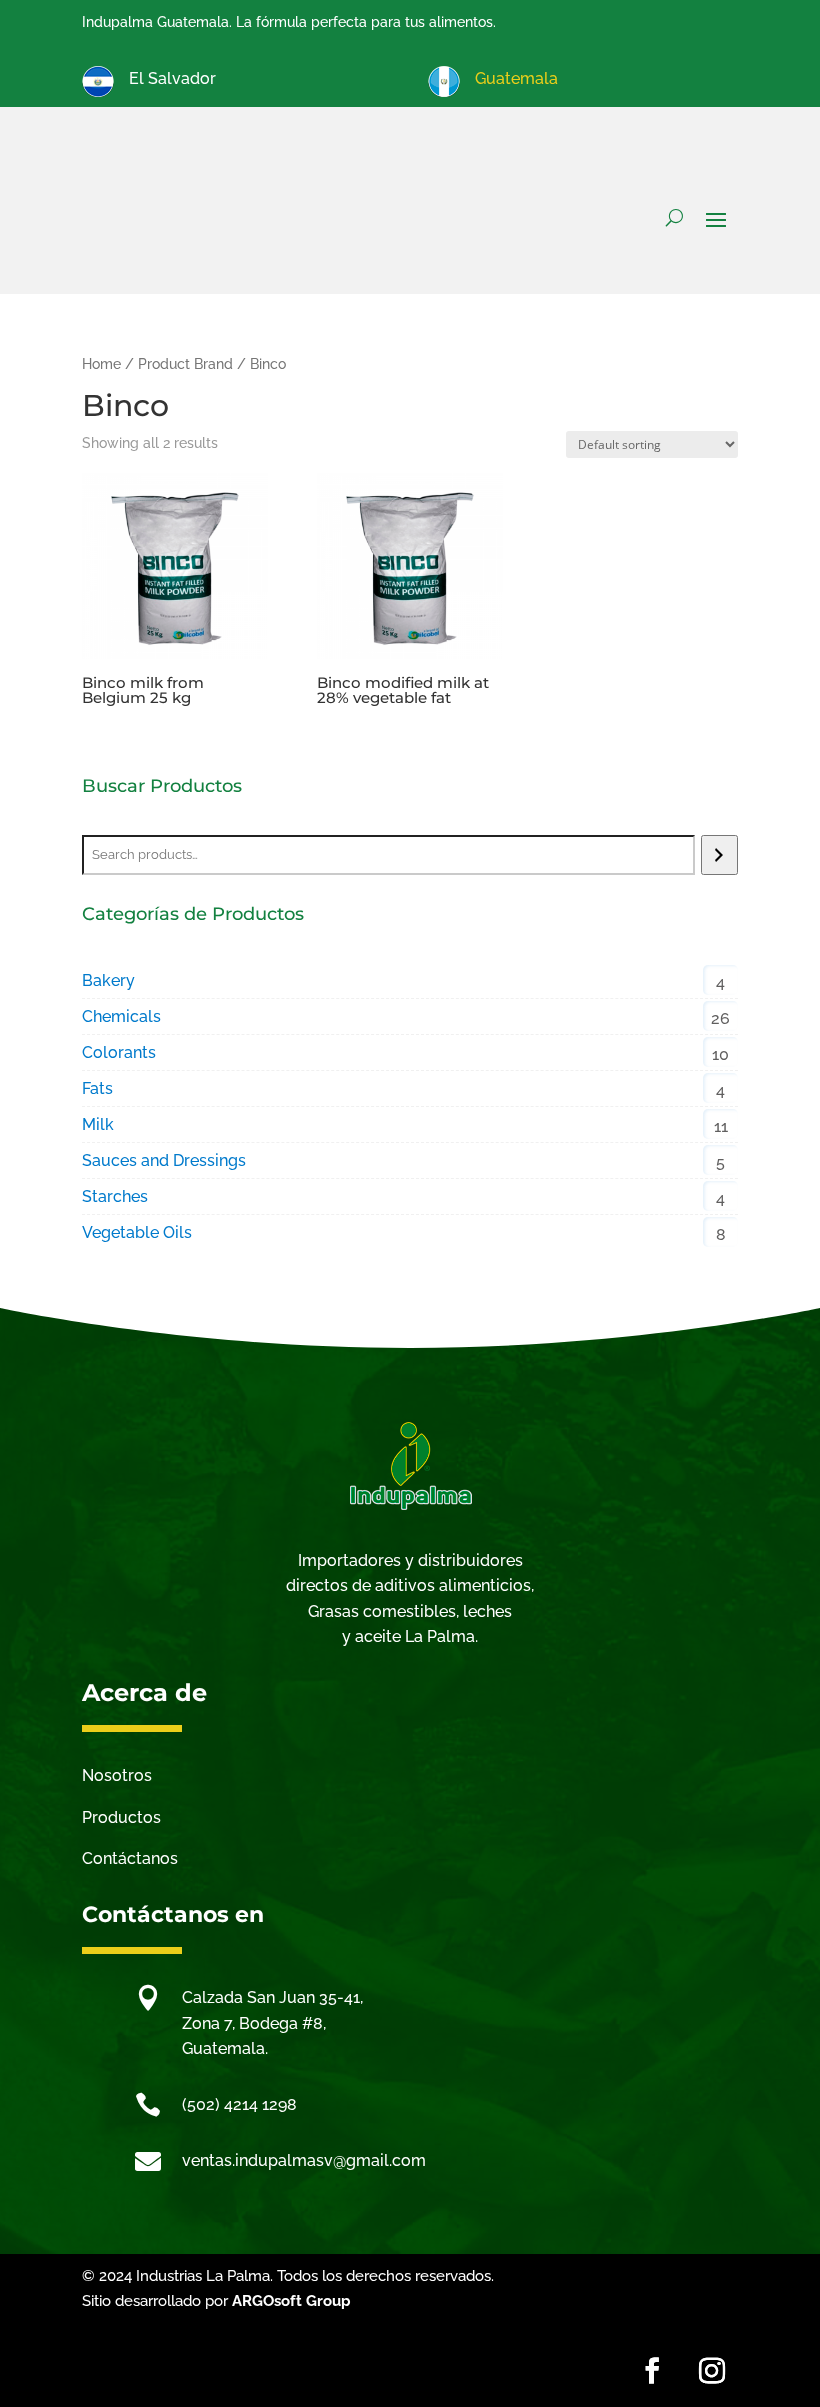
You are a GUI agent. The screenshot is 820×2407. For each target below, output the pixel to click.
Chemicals (121, 1016)
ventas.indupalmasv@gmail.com (304, 2160)
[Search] (719, 855)
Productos (121, 1817)
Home (101, 364)
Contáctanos (130, 1858)
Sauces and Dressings (164, 1160)
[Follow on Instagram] (712, 2371)
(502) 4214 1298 (239, 2104)
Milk (98, 1124)
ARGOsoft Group (291, 2301)
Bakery (108, 980)
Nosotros (117, 1775)
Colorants (119, 1052)
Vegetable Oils (137, 1232)
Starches (115, 1196)
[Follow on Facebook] (652, 2371)
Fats (97, 1088)
